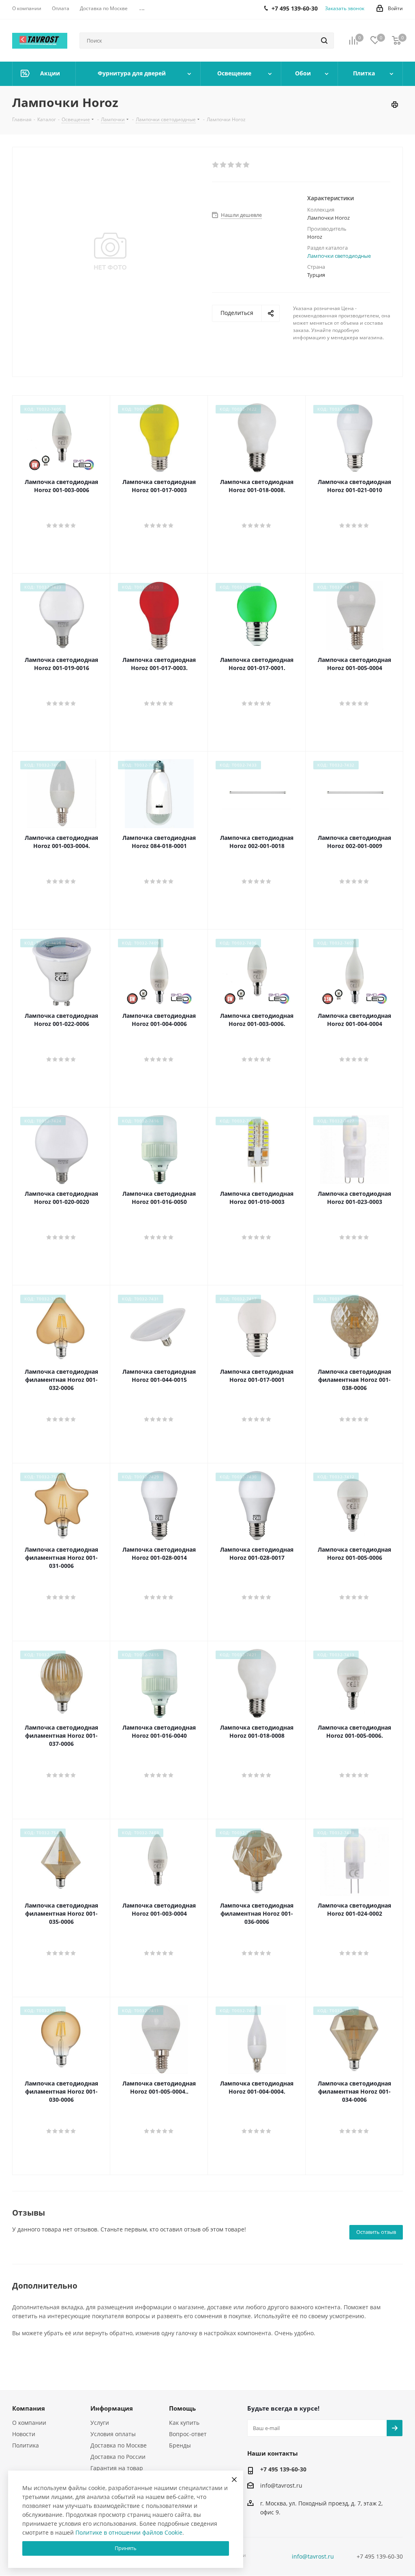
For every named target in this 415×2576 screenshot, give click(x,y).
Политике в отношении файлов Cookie (129, 2532)
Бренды (180, 2445)
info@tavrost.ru (281, 2485)
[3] (231, 165)
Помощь (182, 2408)
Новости (24, 2434)
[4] (239, 165)
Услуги (100, 2423)
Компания (29, 2408)
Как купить (184, 2423)
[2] (224, 165)
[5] (247, 165)
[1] (216, 165)
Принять (126, 2548)
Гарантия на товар (117, 2468)
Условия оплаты (113, 2434)
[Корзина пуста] (396, 41)
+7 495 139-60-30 (283, 2469)
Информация (112, 2408)
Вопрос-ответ (188, 2434)
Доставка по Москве (119, 2445)
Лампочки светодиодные (339, 256)
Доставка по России (118, 2457)
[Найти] (324, 41)
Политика (26, 2445)
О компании (29, 2423)
